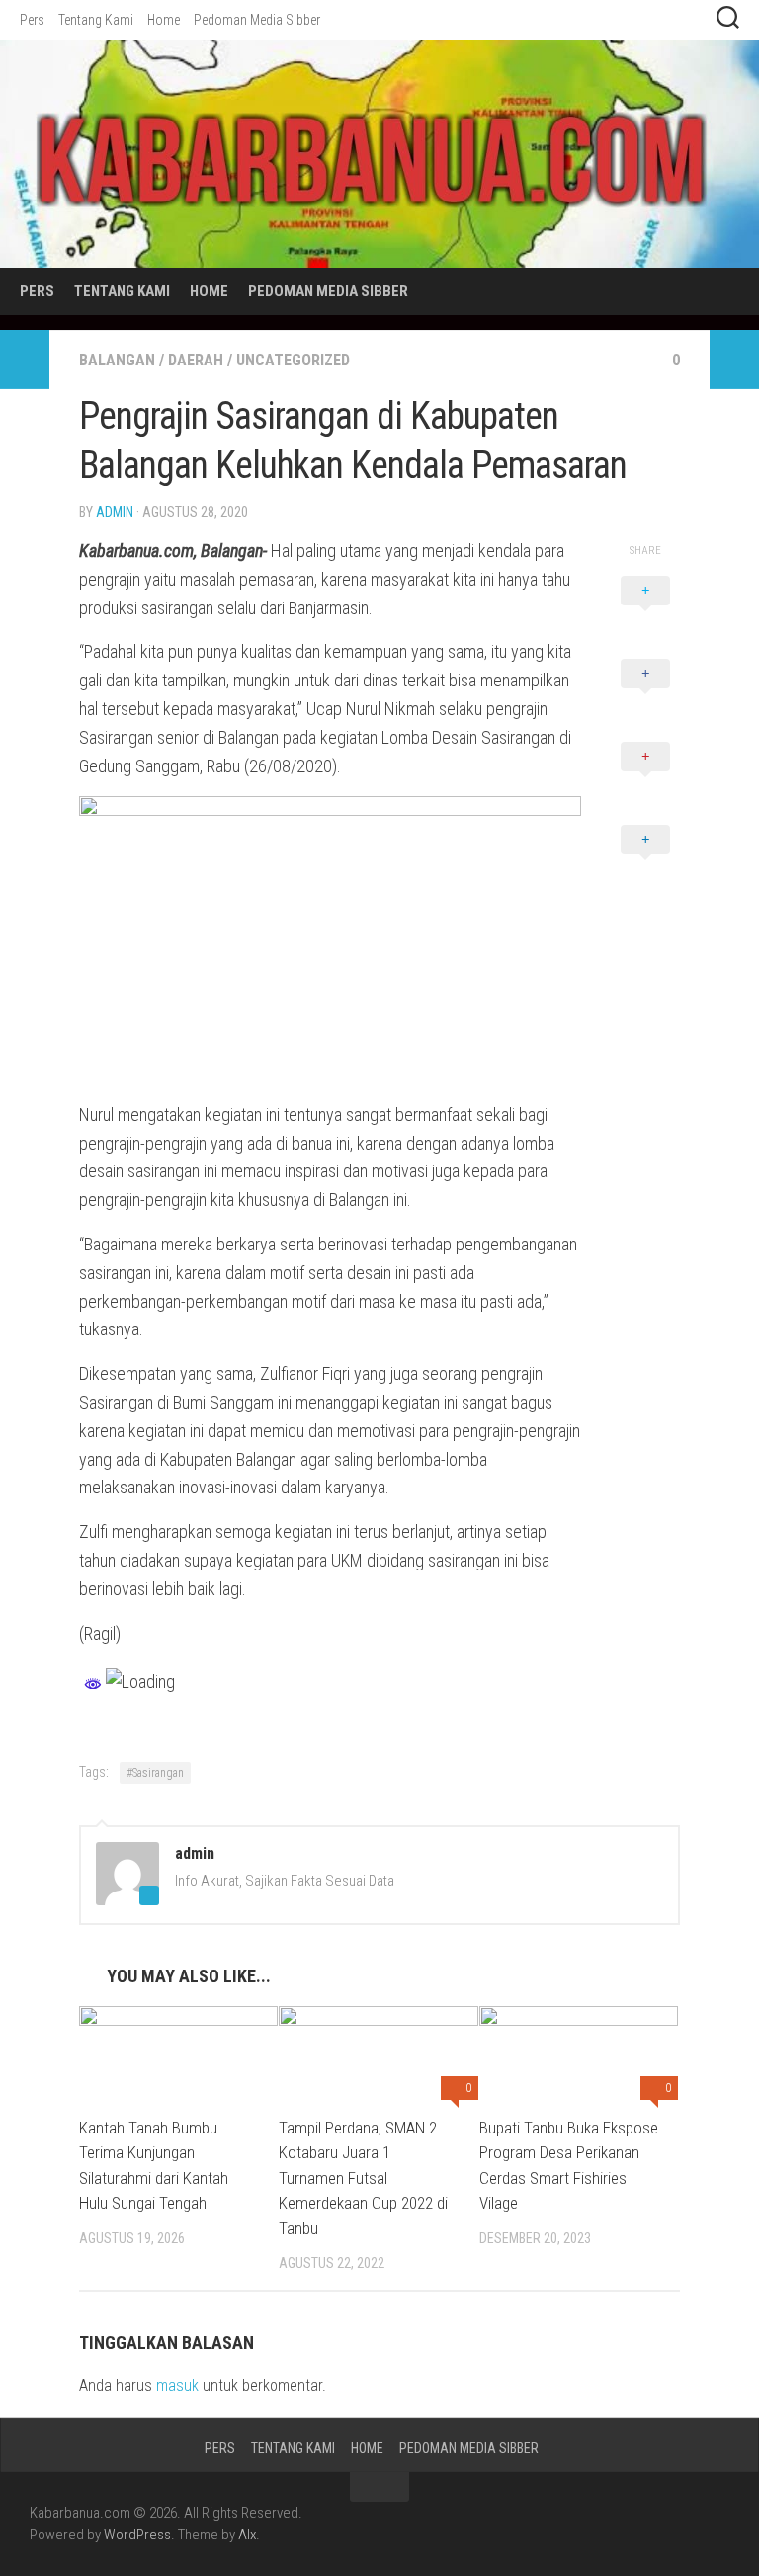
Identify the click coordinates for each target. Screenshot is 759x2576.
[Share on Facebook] (645, 695)
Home (164, 20)
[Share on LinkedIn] (645, 861)
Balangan (117, 360)
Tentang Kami (96, 20)
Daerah (196, 360)
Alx (247, 2535)
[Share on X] (645, 612)
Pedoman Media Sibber (257, 20)
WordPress (137, 2535)
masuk (177, 2386)
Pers (32, 20)
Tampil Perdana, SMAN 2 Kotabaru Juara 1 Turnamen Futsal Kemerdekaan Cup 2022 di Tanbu (363, 2178)
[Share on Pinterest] (645, 778)
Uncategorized (293, 360)
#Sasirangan (155, 1773)
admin (115, 512)
